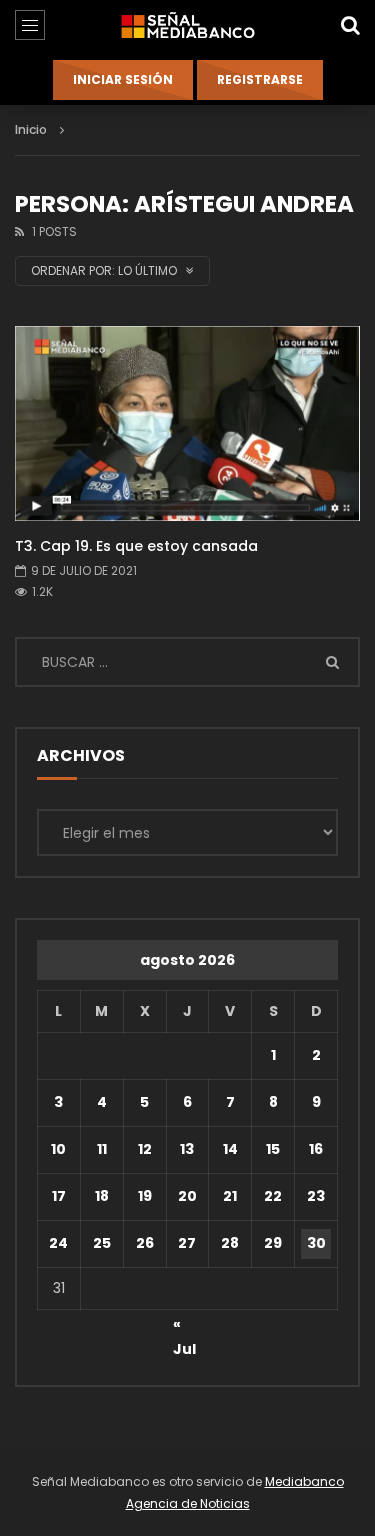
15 (273, 1149)
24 (58, 1243)
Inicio (31, 129)
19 (145, 1196)
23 (316, 1196)
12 (145, 1149)
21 (230, 1196)
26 (145, 1243)
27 (187, 1243)
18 (102, 1196)
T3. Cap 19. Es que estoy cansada (136, 546)
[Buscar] (350, 25)
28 (230, 1243)
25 (102, 1243)
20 (187, 1196)
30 (316, 1243)
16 (316, 1149)
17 (59, 1196)
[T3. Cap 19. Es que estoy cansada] (187, 423)
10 (58, 1149)
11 (102, 1149)
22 (273, 1196)
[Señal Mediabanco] (187, 25)
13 (187, 1149)
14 (230, 1149)
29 (273, 1243)
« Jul (184, 1327)
